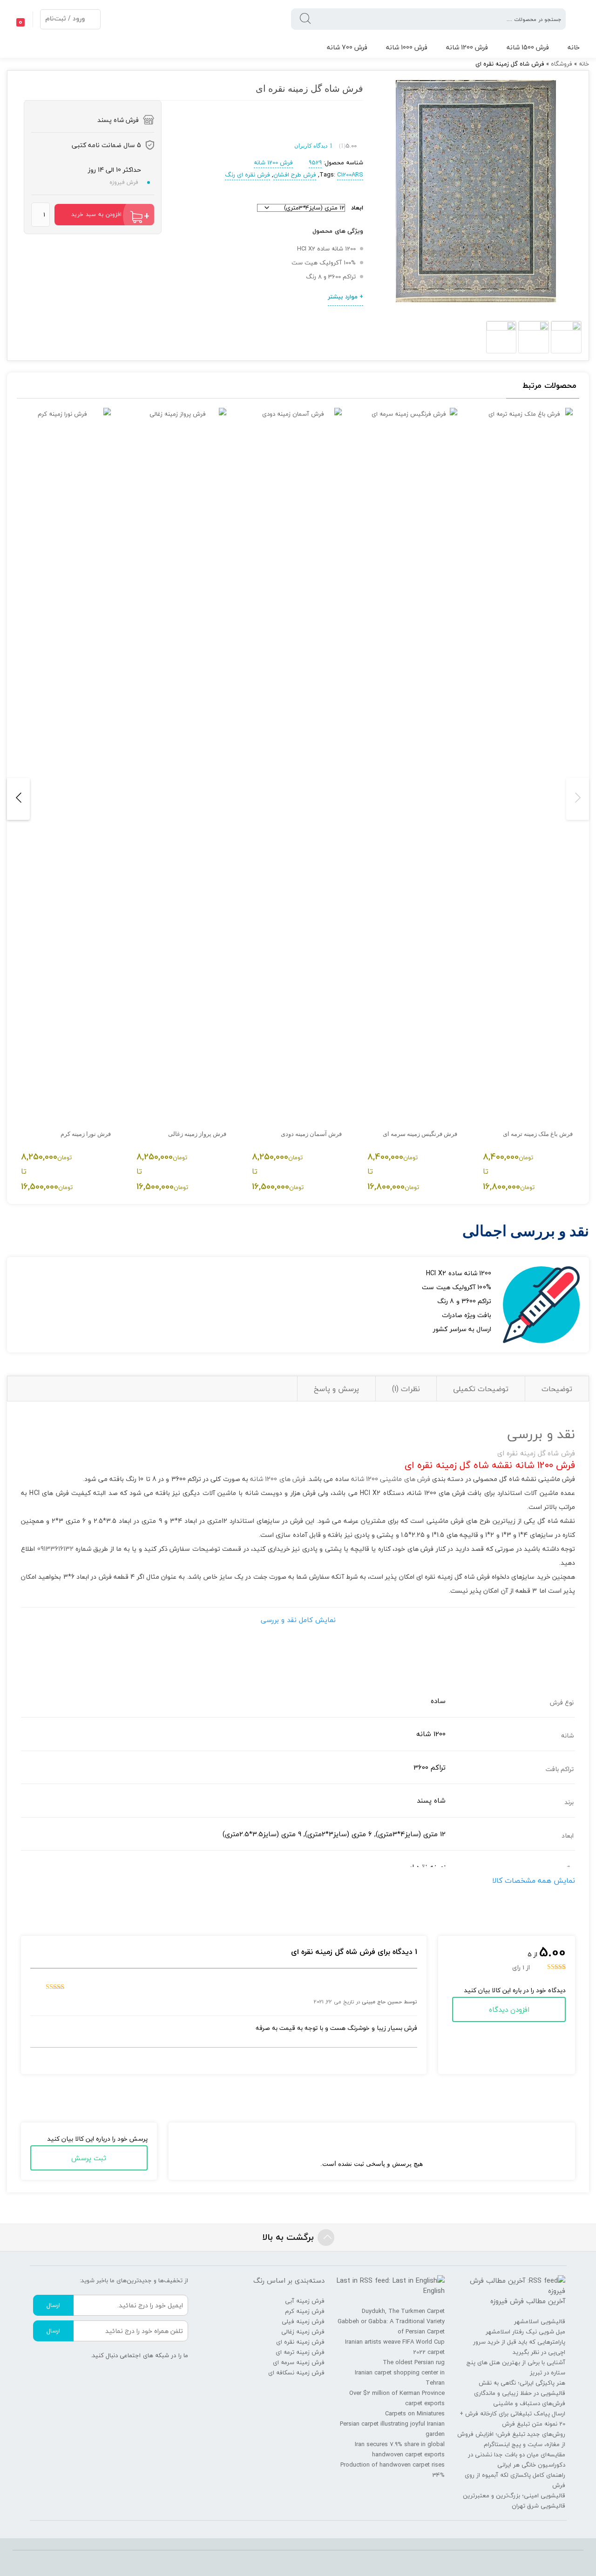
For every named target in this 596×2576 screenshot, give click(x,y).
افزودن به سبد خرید (96, 214)
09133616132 (55, 1549)
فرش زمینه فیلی (303, 2321)
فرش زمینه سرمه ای (299, 2362)
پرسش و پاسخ (336, 1389)
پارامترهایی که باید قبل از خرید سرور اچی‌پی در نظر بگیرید (519, 2347)
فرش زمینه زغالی (303, 2332)
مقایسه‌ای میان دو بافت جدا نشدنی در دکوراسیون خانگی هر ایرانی (517, 2460)
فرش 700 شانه (347, 47)
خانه (574, 47)
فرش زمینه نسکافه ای (296, 2373)
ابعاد (357, 208)
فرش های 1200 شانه (278, 1479)
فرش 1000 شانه (407, 47)
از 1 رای (521, 1967)
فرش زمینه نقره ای (300, 2342)
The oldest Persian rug (414, 2362)
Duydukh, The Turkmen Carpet (403, 2311)
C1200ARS (350, 175)
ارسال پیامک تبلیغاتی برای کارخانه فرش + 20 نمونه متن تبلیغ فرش (512, 2419)
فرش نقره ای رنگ (247, 175)
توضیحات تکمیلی (481, 1389)
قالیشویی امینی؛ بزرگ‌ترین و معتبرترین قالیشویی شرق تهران (514, 2501)
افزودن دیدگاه (509, 2009)
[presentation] (578, 799)
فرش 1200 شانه (467, 47)
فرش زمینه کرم (305, 2311)
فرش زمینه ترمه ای (300, 2352)
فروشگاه (562, 64)
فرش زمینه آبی (305, 2301)
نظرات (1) (406, 1389)
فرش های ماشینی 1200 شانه (391, 1479)
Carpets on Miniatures (415, 2414)
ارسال (53, 2305)
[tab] (557, 1389)
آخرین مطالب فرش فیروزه (528, 2301)
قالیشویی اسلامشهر (540, 2321)
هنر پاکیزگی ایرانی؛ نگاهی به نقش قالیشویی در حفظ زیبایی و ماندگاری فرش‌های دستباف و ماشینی (520, 2393)
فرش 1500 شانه (528, 47)
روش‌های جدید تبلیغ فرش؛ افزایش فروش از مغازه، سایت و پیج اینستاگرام (511, 2439)
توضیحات (557, 1389)
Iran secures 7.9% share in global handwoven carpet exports (400, 2449)
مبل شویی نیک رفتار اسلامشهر (525, 2332)
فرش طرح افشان (295, 175)
